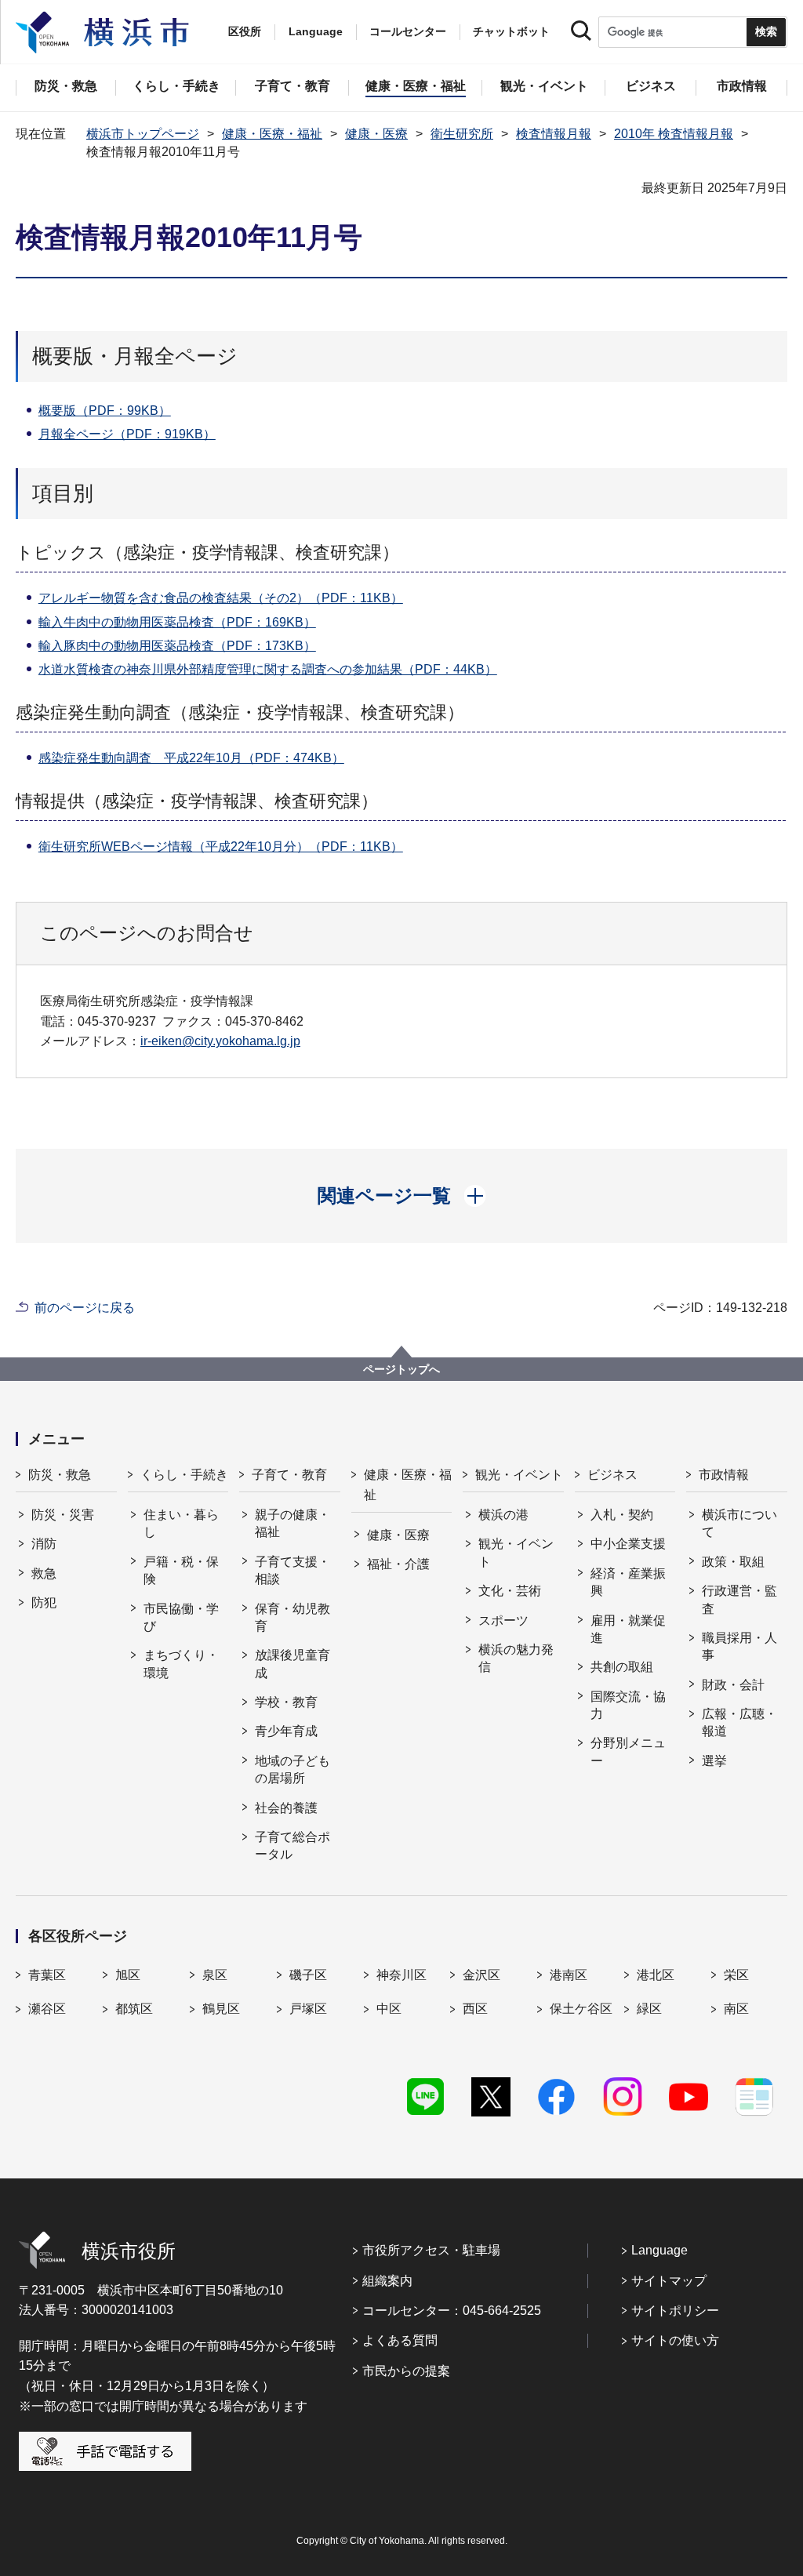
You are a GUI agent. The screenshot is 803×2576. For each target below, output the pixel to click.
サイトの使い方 (675, 2340)
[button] (402, 1196)
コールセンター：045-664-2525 (452, 2311)
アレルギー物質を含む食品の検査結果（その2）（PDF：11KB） (221, 598)
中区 (389, 2009)
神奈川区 (401, 1975)
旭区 (128, 1975)
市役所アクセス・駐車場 (431, 2250)
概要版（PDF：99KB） (105, 411)
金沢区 (481, 1975)
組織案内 (387, 2281)
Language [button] (316, 31)
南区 (736, 2009)
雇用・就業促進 (628, 1629)
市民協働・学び (181, 1617)
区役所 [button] (245, 31)
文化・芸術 (510, 1591)
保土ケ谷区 (581, 2009)
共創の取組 (622, 1667)
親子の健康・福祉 (292, 1523)
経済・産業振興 (628, 1582)
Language (659, 2250)
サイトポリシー (675, 2311)
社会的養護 (286, 1808)
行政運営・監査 (739, 1599)
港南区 (569, 1975)
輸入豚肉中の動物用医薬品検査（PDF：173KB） (177, 646)
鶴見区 (221, 2009)
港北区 (656, 1975)
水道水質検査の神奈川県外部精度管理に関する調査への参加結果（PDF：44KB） (268, 669)
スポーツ (503, 1620)
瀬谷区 (47, 2009)
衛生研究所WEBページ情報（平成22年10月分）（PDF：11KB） (221, 847)
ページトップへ (401, 1369)
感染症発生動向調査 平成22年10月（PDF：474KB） (191, 758)
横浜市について (739, 1523)
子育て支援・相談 (292, 1570)
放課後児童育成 (292, 1664)
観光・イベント (519, 1475)
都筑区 (134, 2009)
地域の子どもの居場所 (292, 1769)
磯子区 (308, 1975)
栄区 (736, 1975)
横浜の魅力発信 (516, 1658)
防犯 (44, 1602)
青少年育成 (286, 1731)
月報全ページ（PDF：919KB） (127, 434)
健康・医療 (376, 134)
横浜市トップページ (143, 134)
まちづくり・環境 (181, 1664)
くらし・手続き (184, 1475)
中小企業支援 (628, 1544)
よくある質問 (400, 2340)
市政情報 (724, 1475)
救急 (44, 1573)
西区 (475, 2009)
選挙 (714, 1761)
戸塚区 (308, 2009)
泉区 (215, 1975)
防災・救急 (60, 1475)
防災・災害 (63, 1515)
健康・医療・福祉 (272, 134)
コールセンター (408, 31)
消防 (44, 1544)
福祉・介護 (398, 1564)
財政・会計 (733, 1685)
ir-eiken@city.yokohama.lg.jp (220, 1041)
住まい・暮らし (181, 1523)
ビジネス (612, 1475)
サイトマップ (669, 2281)
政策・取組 (733, 1562)
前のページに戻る (85, 1308)
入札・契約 (622, 1515)
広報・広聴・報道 (739, 1722)
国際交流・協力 (628, 1705)
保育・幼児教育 (292, 1617)
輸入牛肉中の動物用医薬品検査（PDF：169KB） (177, 622)
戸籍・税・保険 (181, 1570)
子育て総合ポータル (292, 1846)
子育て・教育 (289, 1475)
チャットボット (511, 31)
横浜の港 (503, 1515)
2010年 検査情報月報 (674, 134)
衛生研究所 (462, 134)
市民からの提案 (406, 2371)
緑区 (649, 2009)
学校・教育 (286, 1702)
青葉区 (47, 1975)
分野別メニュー (628, 1751)
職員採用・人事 (739, 1646)
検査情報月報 (554, 134)
